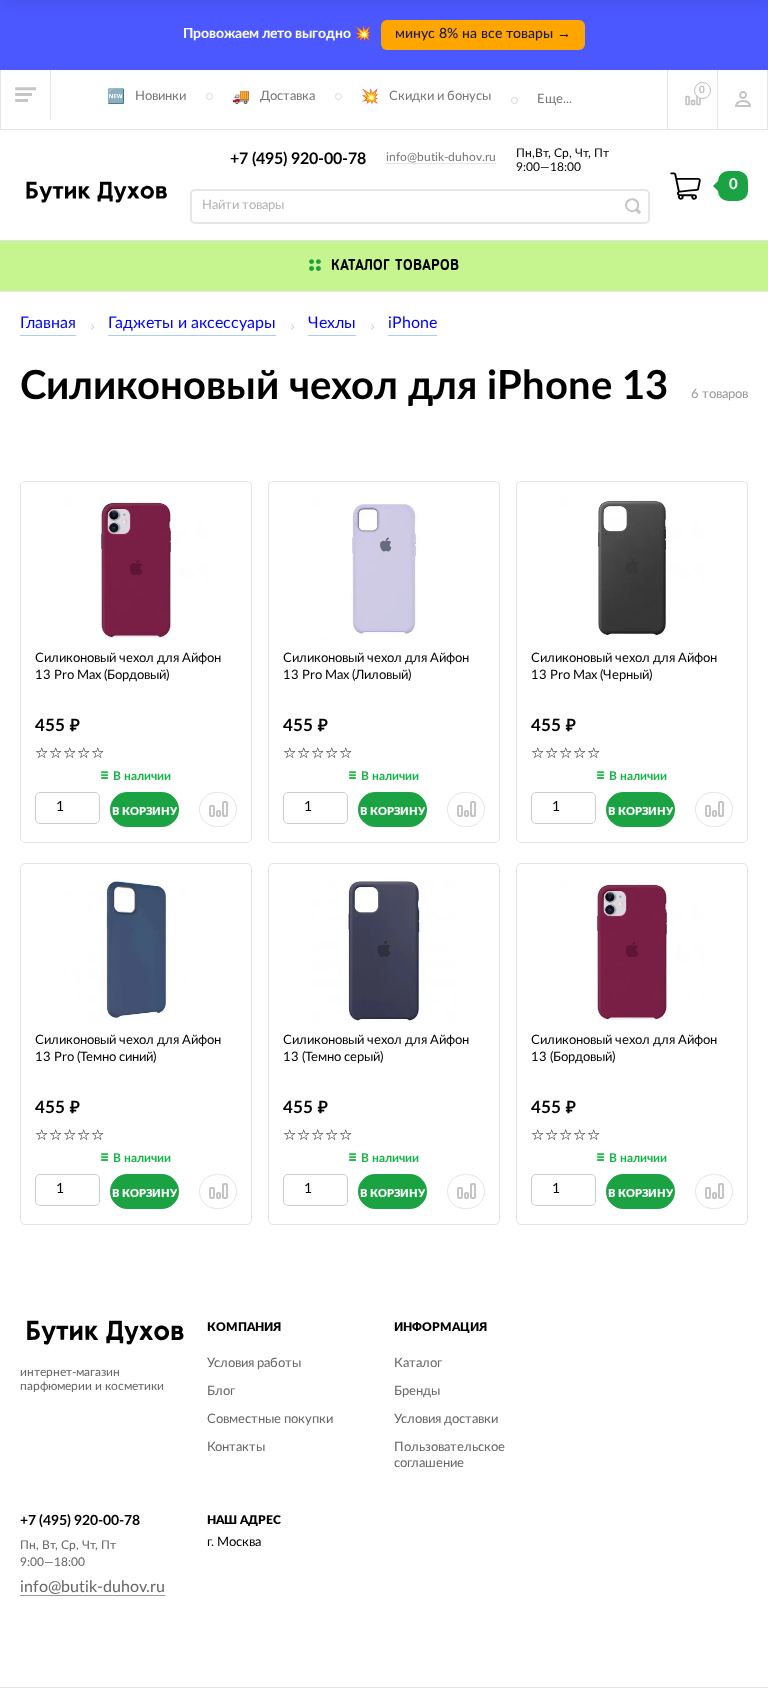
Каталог (418, 1363)
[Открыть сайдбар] (26, 95)
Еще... (554, 99)
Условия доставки (446, 1419)
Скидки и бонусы (440, 96)
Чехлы (332, 323)
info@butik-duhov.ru (441, 157)
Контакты (236, 1447)
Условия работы (254, 1363)
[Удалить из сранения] (218, 809)
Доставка (287, 96)
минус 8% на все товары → (483, 34)
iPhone (412, 323)
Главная (48, 323)
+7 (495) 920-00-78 (298, 159)
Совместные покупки (270, 1419)
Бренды (417, 1391)
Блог (221, 1391)
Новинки (160, 96)
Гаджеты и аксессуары (192, 323)
